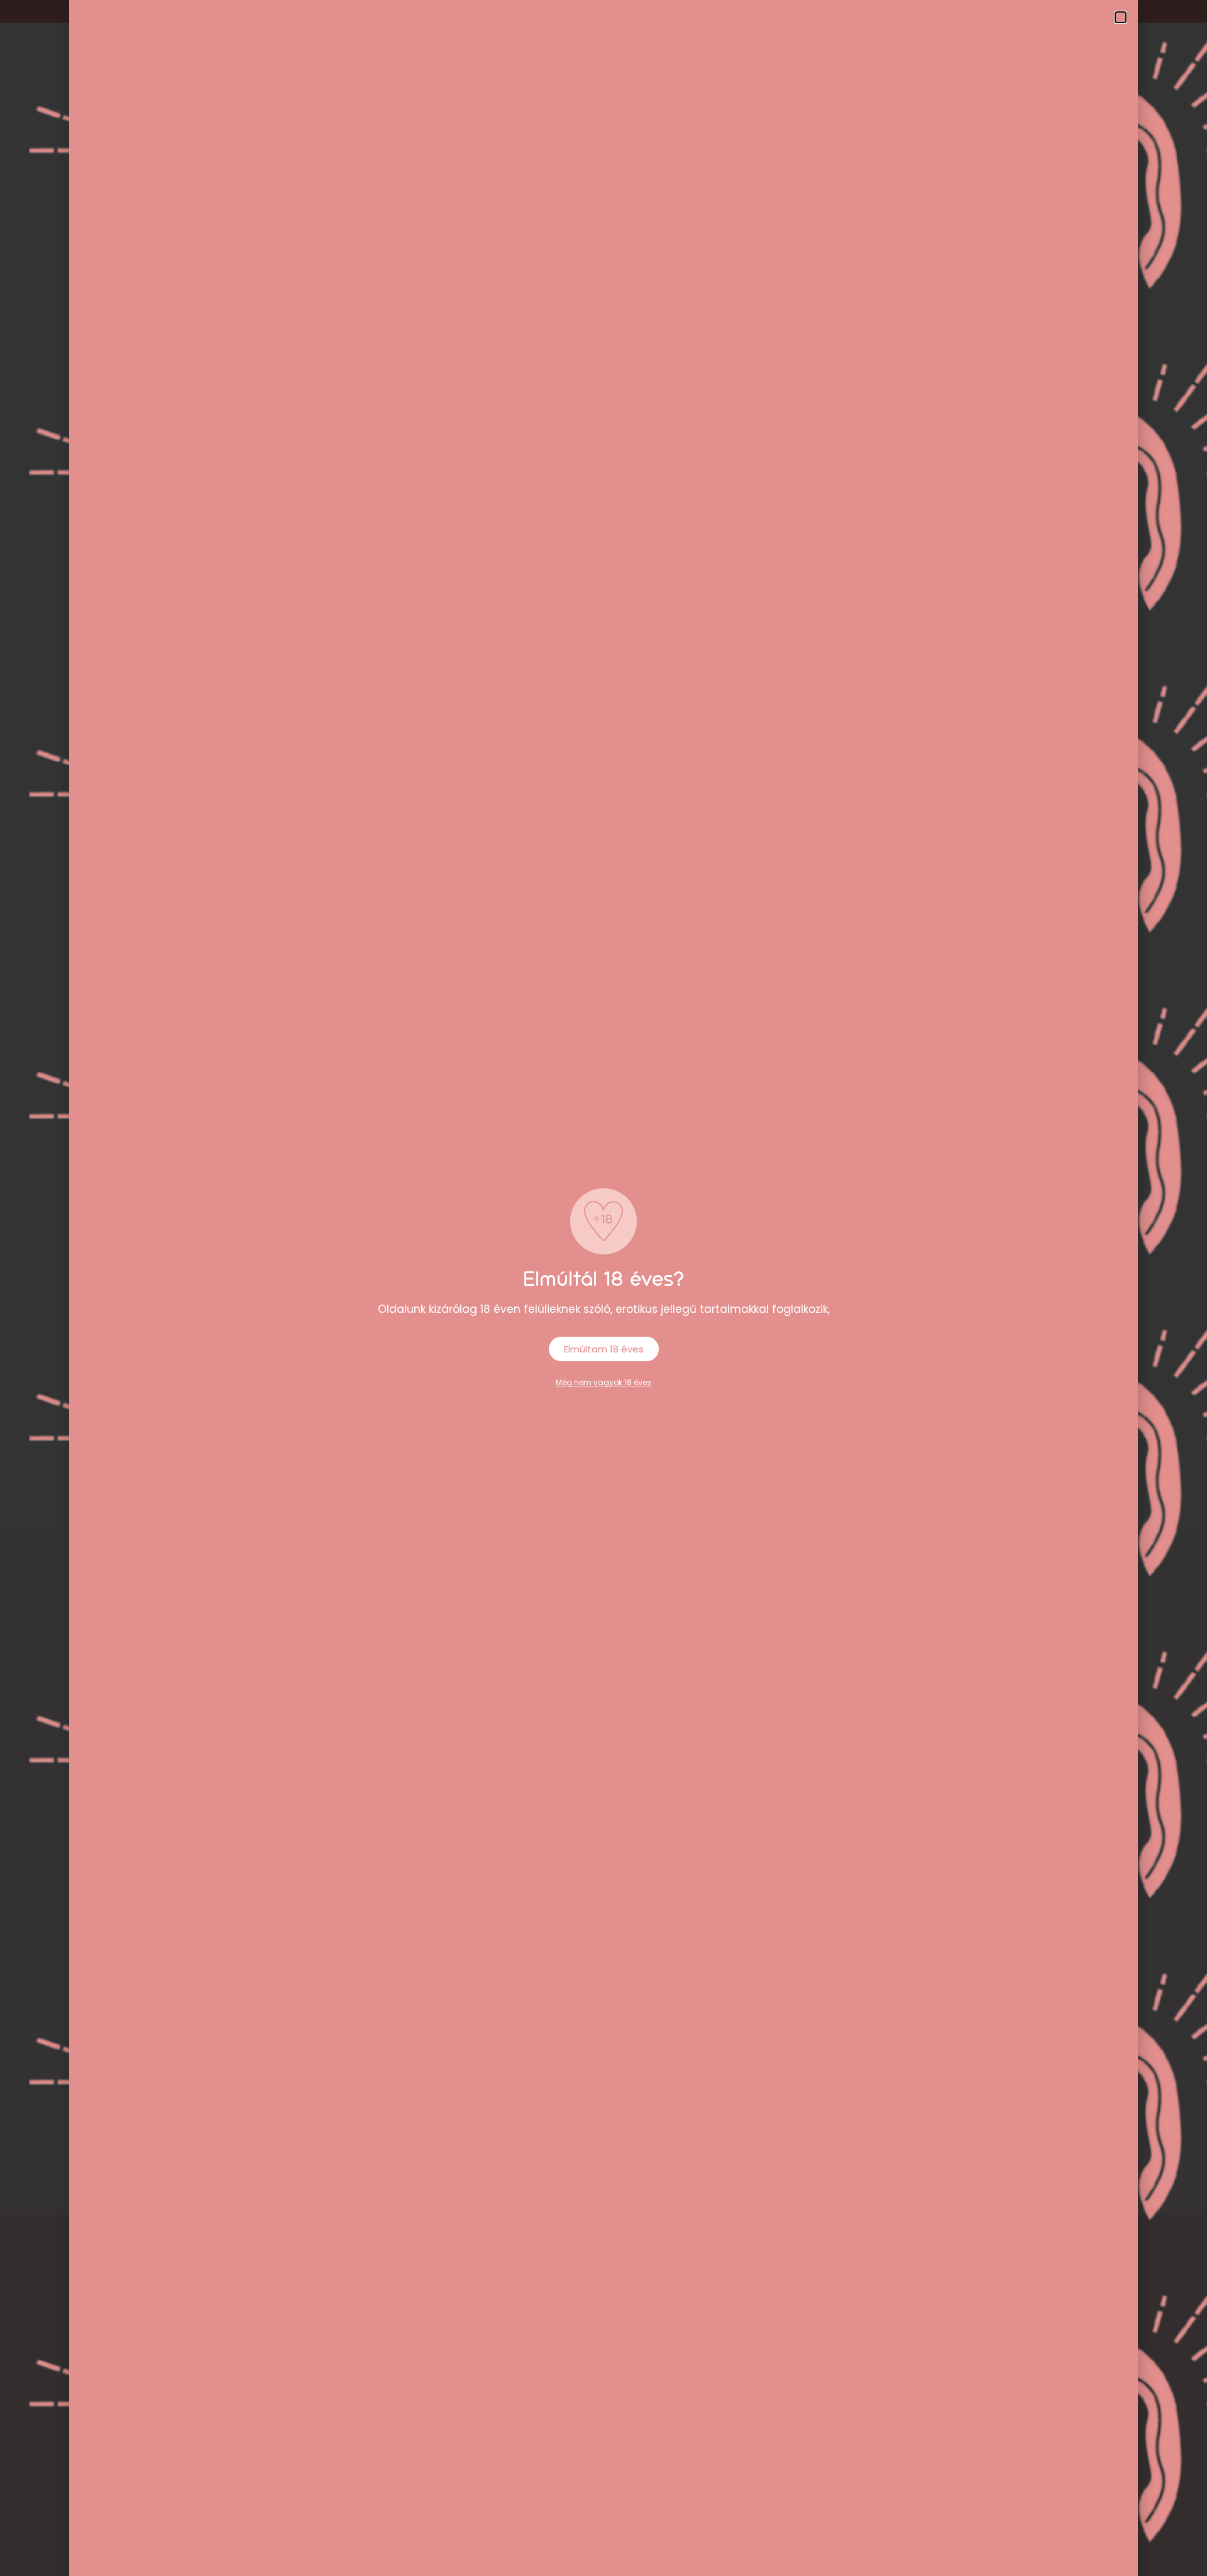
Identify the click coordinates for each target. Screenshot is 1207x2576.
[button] (1121, 17)
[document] (603, 1288)
